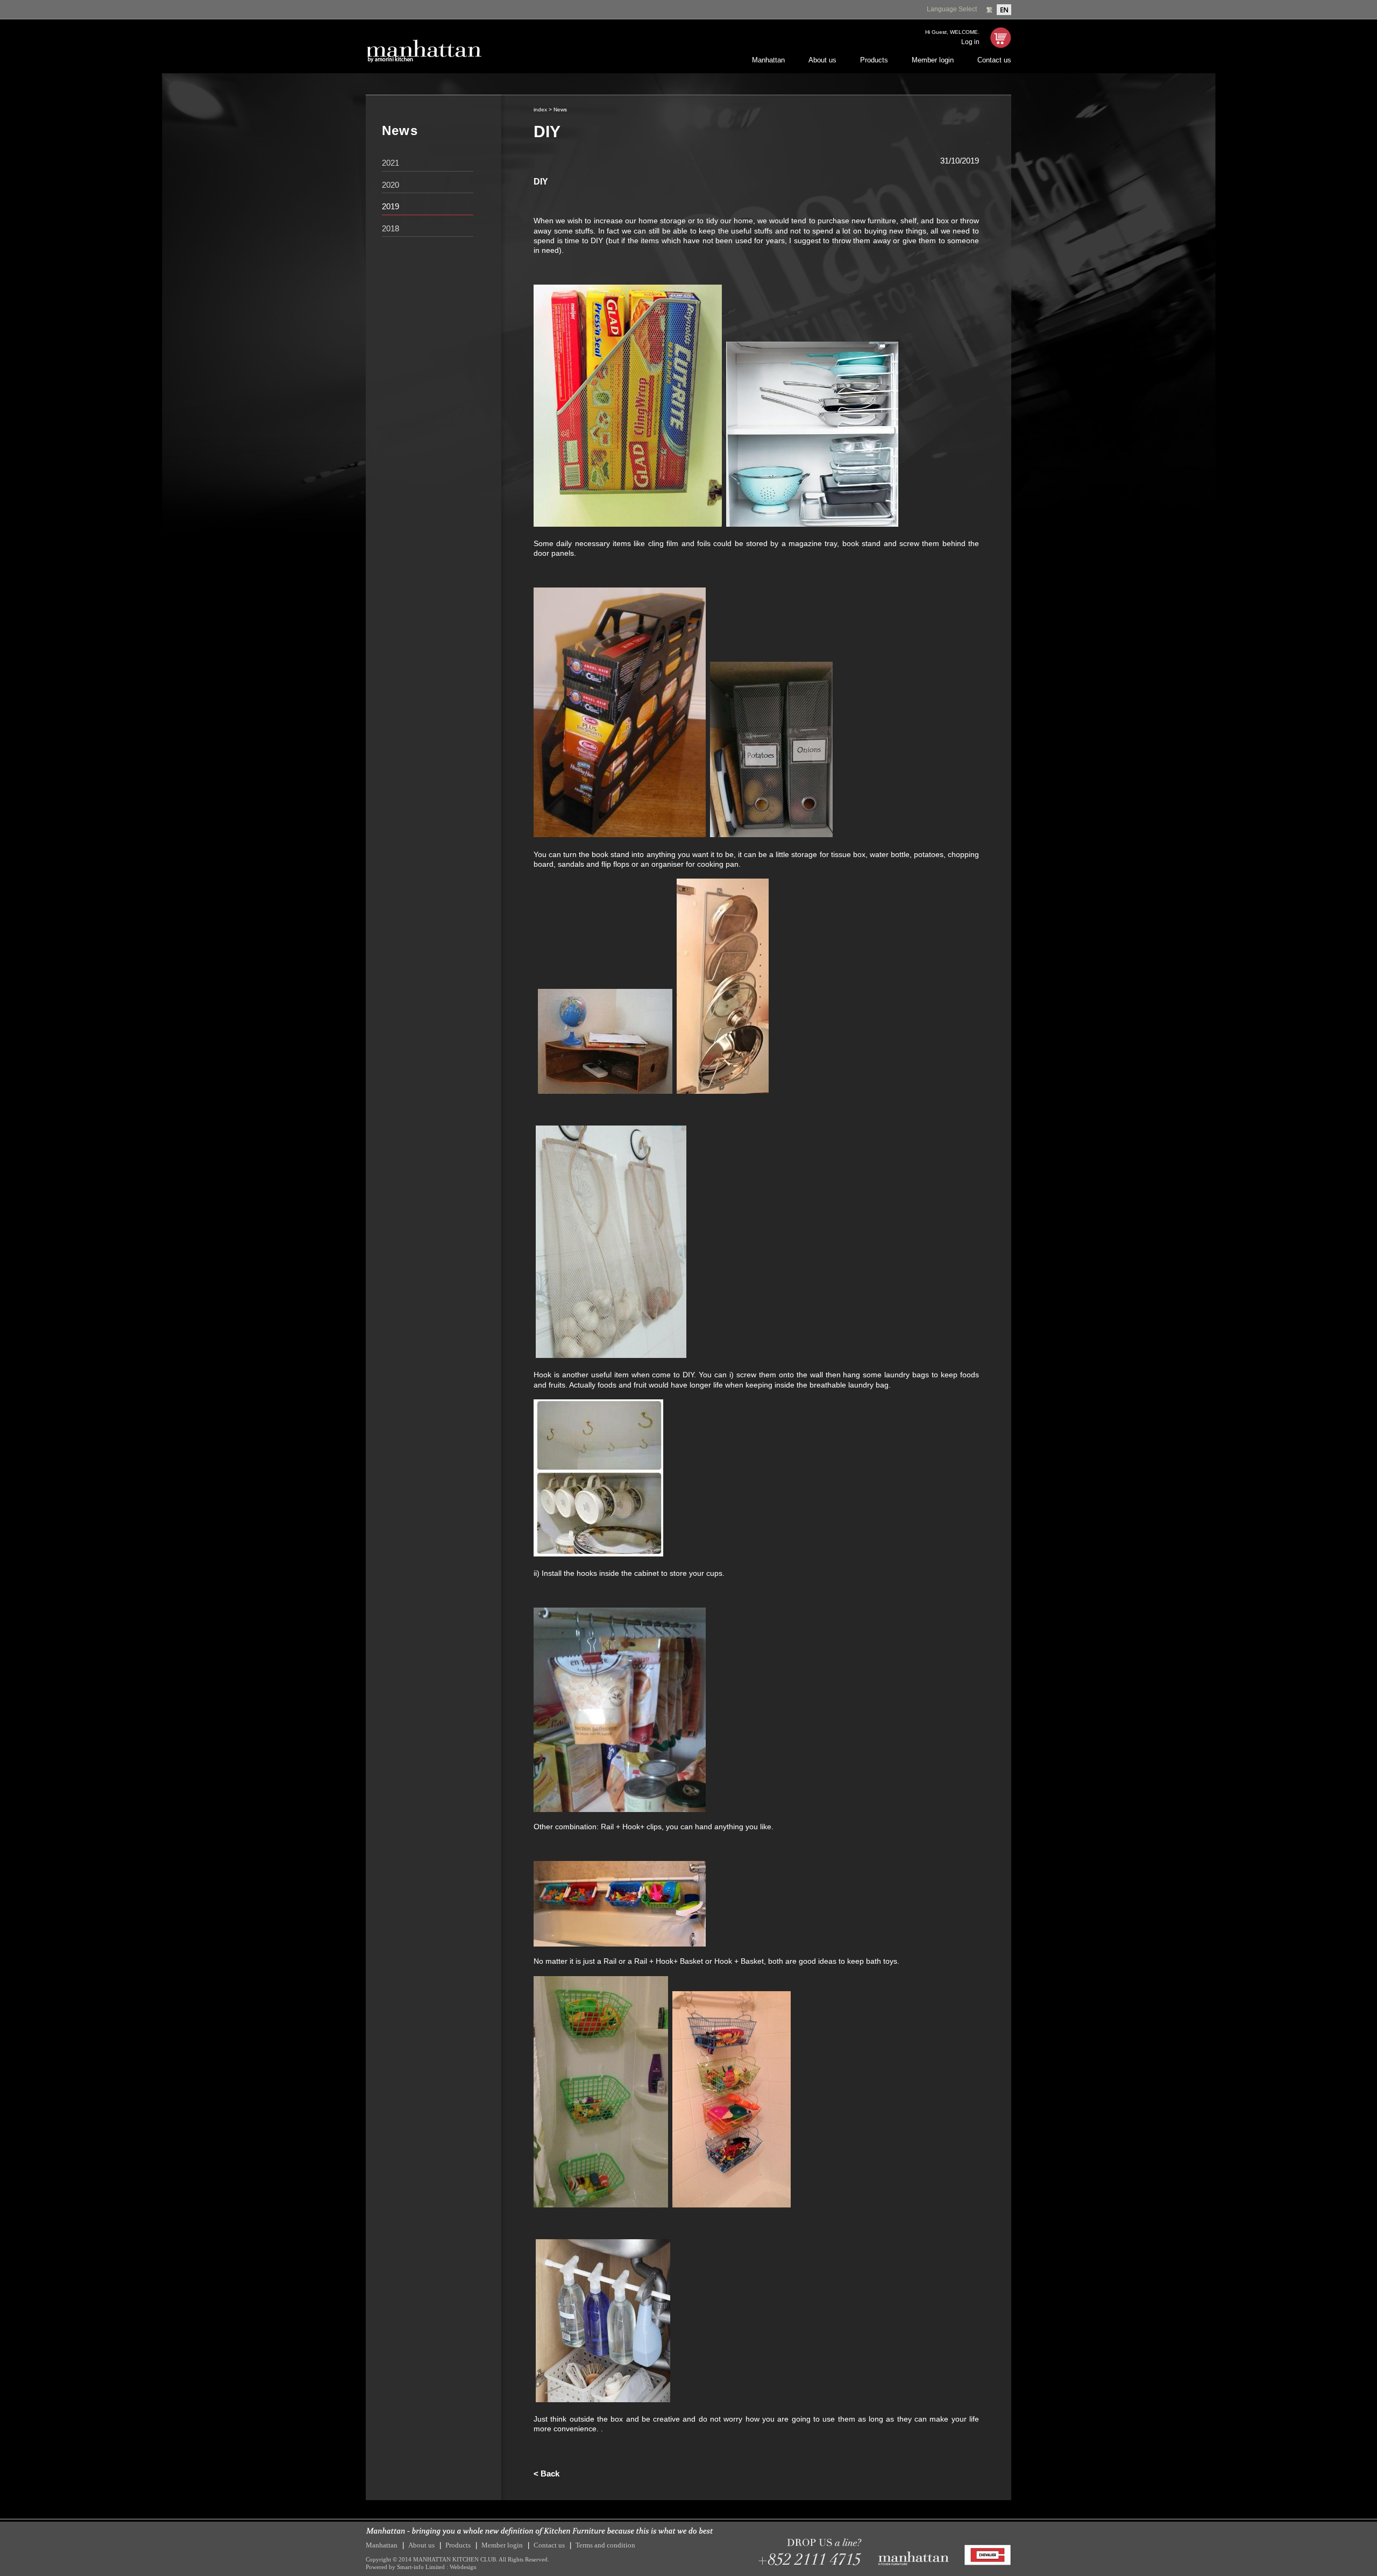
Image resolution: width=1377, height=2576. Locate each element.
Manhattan (768, 60)
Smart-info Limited (421, 2567)
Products (874, 60)
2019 (391, 206)
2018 (391, 228)
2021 (391, 163)
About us (822, 60)
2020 (391, 185)
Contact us (994, 60)
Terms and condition (605, 2545)
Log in (970, 42)
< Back (546, 2474)
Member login (933, 60)
